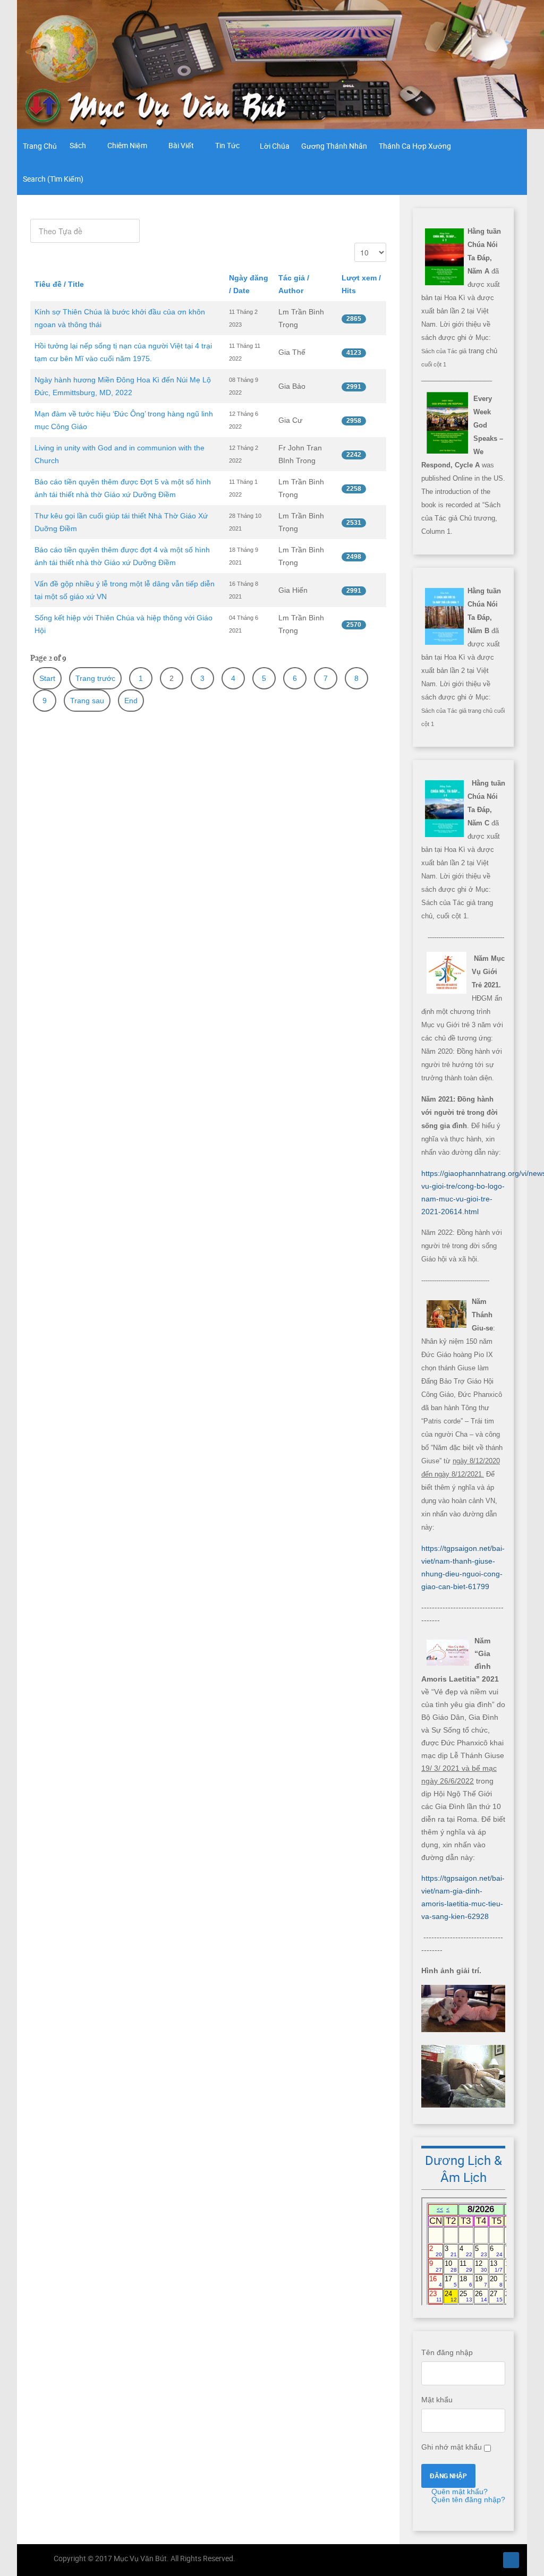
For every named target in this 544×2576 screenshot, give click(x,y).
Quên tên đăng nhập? (467, 2500)
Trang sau (87, 701)
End (131, 701)
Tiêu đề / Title (59, 284)
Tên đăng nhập (447, 2352)
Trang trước (95, 678)
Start (47, 678)
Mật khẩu (437, 2400)
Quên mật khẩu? (458, 2492)
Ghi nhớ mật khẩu (452, 2447)
